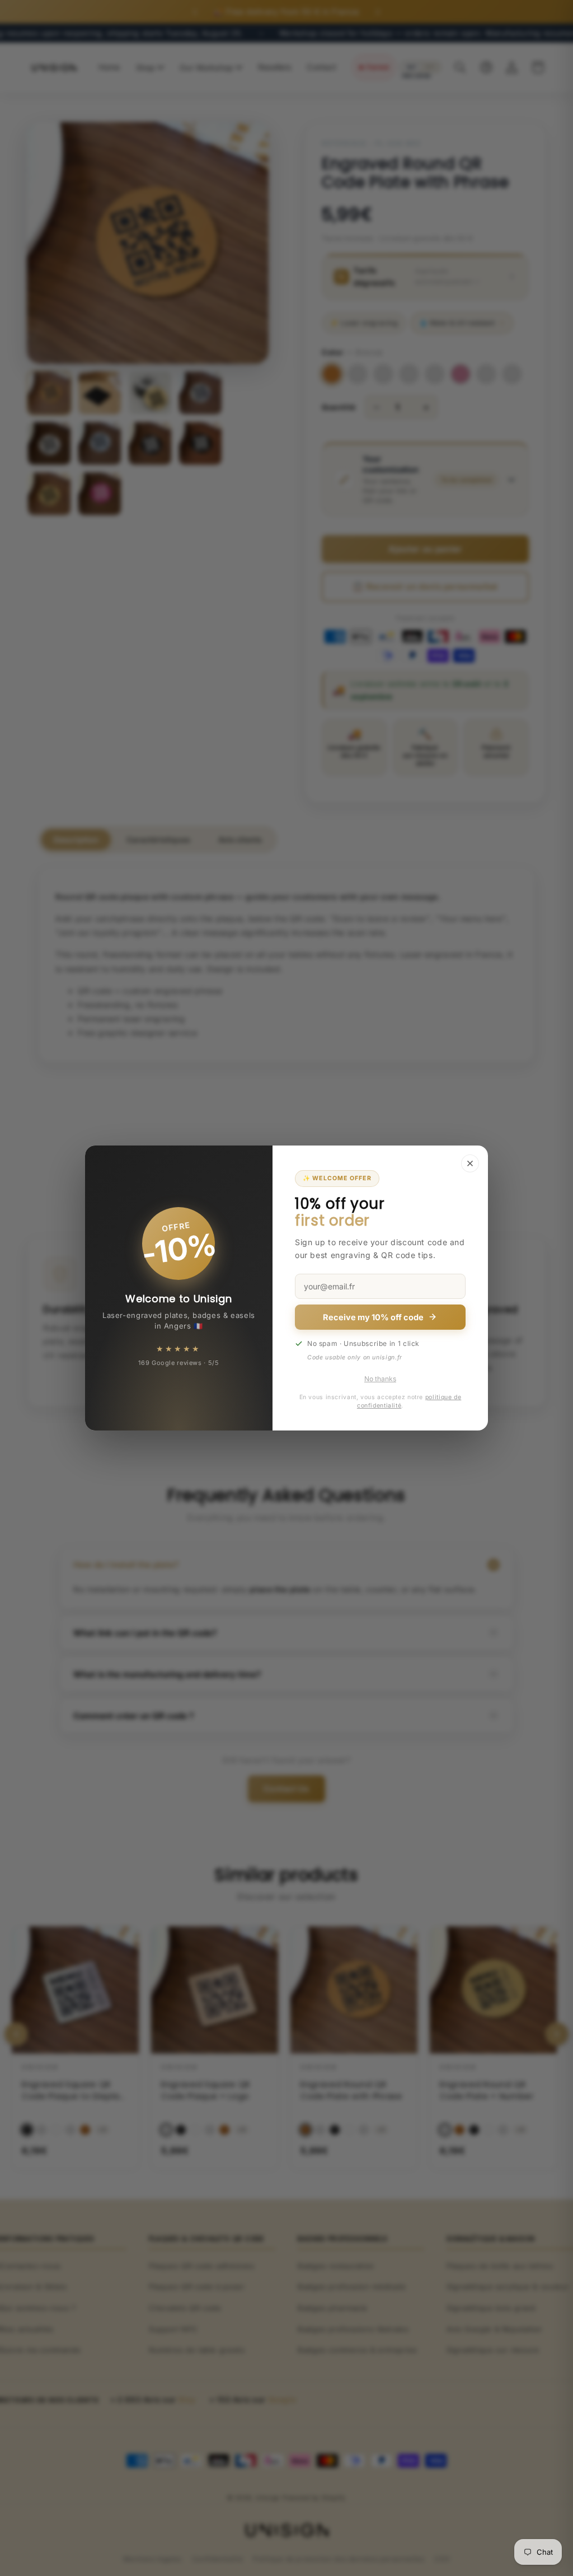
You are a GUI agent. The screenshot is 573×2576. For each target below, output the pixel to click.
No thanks (380, 1379)
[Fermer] (470, 1163)
